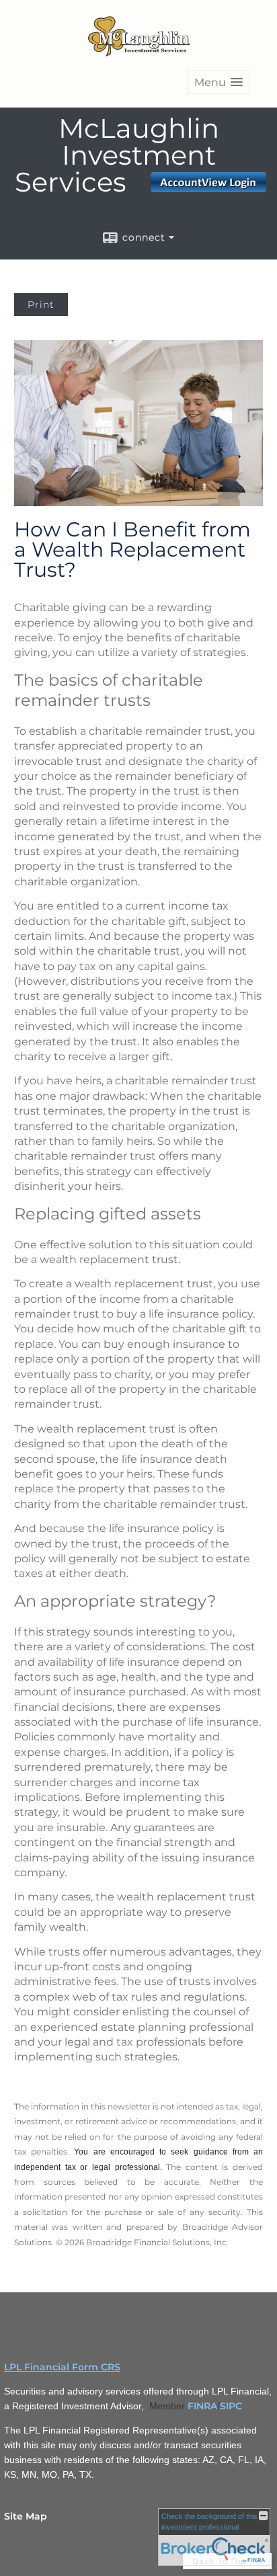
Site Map (26, 2516)
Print (41, 305)
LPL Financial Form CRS (62, 2367)
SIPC (231, 2406)
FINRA (202, 2406)
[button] (219, 82)
